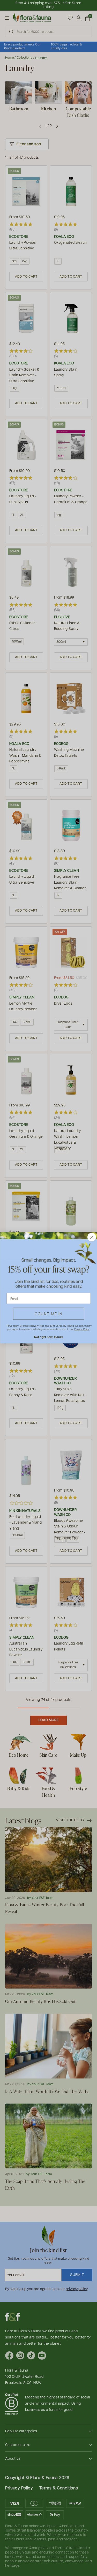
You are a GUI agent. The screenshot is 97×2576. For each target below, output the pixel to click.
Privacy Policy (82, 1329)
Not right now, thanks (48, 1337)
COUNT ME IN (49, 1314)
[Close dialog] (91, 1237)
